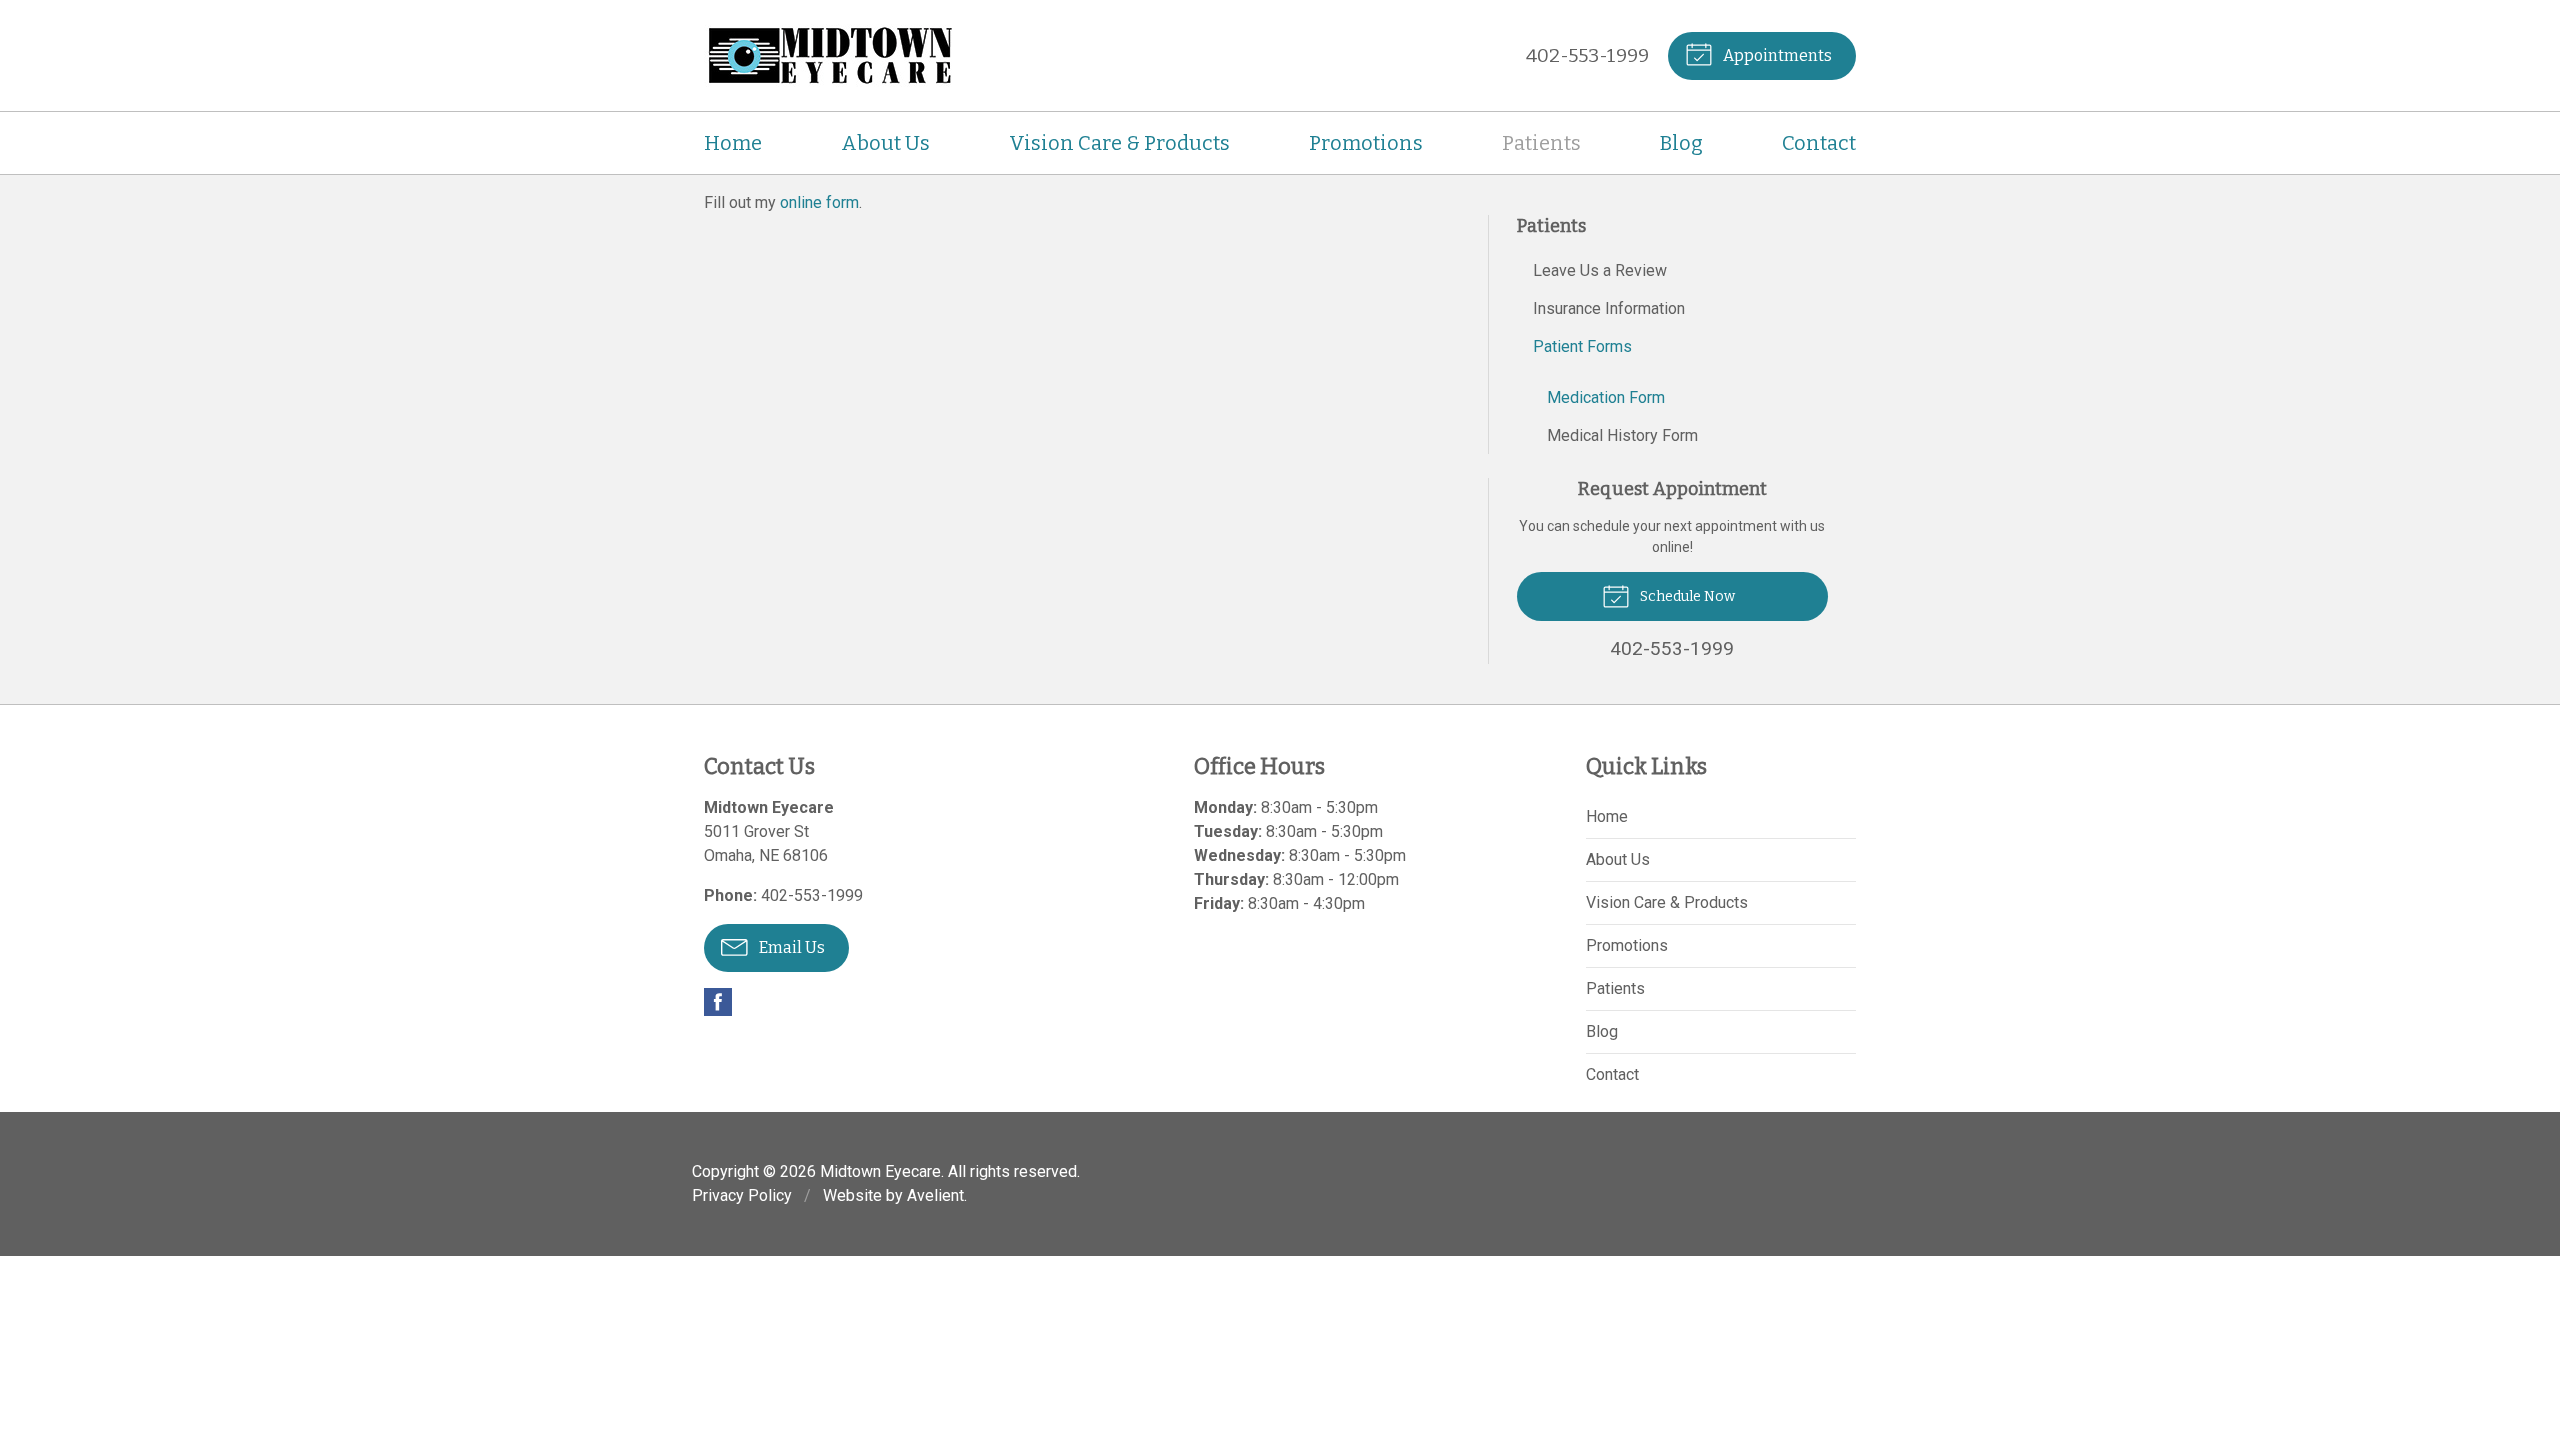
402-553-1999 (1587, 55)
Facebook (718, 1002)
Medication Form (1606, 397)
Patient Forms (1582, 346)
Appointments (1776, 55)
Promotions (1366, 143)
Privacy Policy (742, 1195)
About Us (885, 143)
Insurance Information (1609, 308)
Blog (1681, 143)
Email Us (790, 947)
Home (733, 143)
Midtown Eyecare (880, 1171)
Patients (1541, 143)
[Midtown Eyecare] (829, 55)
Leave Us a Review (1600, 270)
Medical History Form (1622, 435)
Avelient (935, 1195)
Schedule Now (1686, 596)
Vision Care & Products (1119, 143)
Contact (1819, 143)
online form (819, 202)
